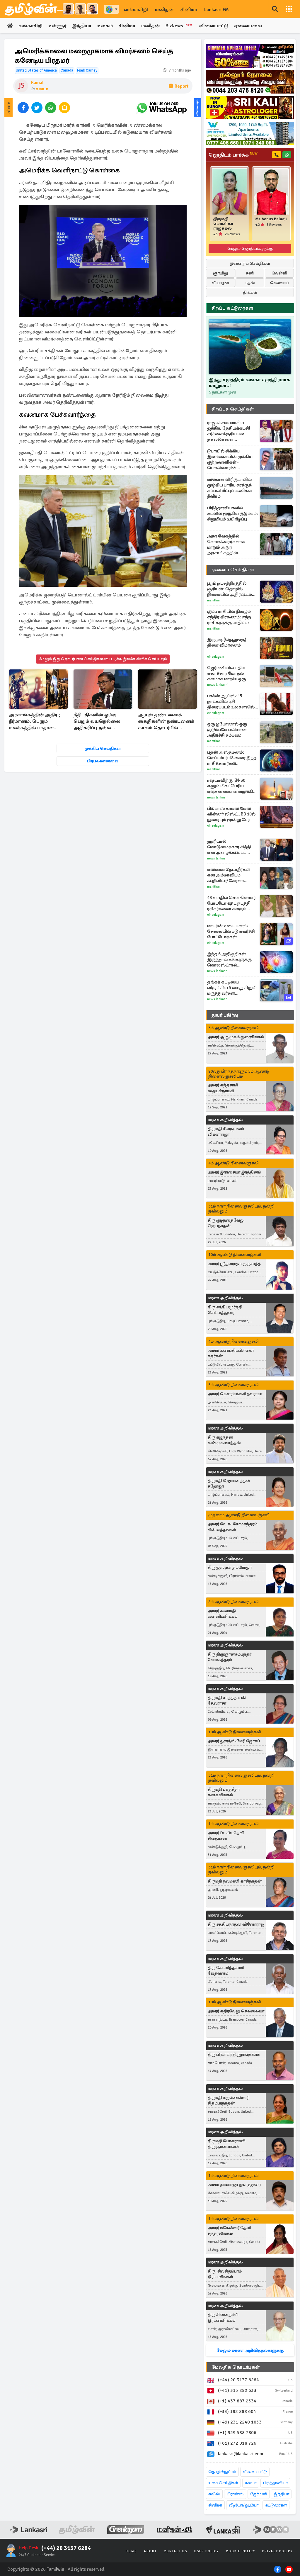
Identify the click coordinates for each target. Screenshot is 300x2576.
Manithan (214, 600)
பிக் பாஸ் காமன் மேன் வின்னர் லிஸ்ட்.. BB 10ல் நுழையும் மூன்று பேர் (231, 814)
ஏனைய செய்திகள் (233, 570)
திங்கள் (250, 292)
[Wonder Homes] (250, 133)
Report (181, 86)
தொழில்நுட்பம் (222, 2472)
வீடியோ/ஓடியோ (244, 2505)
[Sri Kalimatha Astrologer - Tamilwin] (250, 108)
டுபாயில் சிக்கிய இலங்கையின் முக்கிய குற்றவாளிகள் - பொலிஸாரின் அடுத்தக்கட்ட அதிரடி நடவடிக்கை (230, 459)
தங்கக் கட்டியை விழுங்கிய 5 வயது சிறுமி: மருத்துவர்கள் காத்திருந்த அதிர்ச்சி (232, 988)
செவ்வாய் (279, 283)
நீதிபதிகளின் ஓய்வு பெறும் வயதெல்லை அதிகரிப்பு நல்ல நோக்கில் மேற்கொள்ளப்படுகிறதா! (102, 722)
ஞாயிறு (220, 273)
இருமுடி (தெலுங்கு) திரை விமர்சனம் (227, 642)
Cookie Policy (241, 2551)
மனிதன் (164, 10)
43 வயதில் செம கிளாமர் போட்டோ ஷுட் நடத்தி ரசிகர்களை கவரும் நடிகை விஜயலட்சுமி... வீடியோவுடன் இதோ (231, 903)
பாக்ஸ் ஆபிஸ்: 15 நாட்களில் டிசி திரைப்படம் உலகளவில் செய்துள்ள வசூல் (231, 702)
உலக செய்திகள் (223, 2483)
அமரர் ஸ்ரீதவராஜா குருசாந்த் (234, 1264)
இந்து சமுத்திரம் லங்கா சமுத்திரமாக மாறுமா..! (250, 383)
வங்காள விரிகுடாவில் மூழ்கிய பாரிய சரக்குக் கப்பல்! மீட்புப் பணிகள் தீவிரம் (230, 488)
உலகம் (105, 26)
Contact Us (175, 2551)
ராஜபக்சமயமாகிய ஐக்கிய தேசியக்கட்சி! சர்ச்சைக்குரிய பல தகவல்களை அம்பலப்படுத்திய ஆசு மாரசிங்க (229, 431)
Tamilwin (56, 2569)
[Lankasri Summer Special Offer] (250, 56)
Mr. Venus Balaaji (271, 219)
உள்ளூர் (57, 26)
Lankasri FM (217, 10)
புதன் (250, 283)
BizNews (179, 26)
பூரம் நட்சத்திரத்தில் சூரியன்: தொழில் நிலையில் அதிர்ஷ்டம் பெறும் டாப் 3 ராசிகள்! (230, 589)
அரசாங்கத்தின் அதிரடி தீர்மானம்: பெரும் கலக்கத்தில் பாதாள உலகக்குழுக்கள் (35, 722)
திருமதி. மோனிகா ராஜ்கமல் (223, 224)
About (150, 2551)
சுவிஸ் (214, 2494)
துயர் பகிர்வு (225, 1015)
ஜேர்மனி (259, 2494)
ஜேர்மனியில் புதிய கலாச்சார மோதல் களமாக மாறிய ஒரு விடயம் (226, 673)
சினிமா (189, 10)
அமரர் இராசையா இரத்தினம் (234, 1172)
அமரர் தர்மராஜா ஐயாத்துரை (234, 2184)
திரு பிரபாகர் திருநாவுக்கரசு (234, 2054)
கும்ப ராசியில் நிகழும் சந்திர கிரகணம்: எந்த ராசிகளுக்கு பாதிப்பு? (229, 617)
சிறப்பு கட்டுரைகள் (232, 308)
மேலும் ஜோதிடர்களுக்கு (250, 249)
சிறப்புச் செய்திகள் (233, 409)
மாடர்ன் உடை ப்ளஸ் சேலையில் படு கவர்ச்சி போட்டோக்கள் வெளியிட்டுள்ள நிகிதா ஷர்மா (231, 931)
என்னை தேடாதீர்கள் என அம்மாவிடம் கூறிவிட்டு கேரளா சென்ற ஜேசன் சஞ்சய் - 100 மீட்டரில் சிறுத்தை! (231, 875)
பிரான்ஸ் (235, 2494)
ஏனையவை (248, 26)
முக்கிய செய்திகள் (103, 748)
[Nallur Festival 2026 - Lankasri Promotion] (250, 82)
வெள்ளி (279, 273)
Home (131, 2551)
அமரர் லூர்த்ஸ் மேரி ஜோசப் (234, 1741)
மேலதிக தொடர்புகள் (236, 2367)
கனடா (42, 89)
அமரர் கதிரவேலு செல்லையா (236, 2011)
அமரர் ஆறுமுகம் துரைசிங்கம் (236, 1037)
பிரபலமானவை (103, 761)
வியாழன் (220, 283)
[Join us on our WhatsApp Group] (162, 108)
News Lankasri (217, 685)
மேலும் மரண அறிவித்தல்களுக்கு (250, 2350)
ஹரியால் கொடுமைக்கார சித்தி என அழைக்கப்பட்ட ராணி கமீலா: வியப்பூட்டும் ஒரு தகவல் (231, 847)
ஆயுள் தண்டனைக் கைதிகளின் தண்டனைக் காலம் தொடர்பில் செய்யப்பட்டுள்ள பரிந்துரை (166, 722)
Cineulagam (216, 657)
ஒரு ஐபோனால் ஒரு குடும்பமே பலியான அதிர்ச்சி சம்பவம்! (227, 730)
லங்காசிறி (136, 10)
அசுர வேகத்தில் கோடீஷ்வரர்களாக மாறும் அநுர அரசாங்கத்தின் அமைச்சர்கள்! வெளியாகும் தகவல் (227, 545)
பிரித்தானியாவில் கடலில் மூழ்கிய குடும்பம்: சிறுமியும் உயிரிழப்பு (232, 513)
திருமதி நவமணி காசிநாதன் (235, 1881)
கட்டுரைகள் (276, 2505)
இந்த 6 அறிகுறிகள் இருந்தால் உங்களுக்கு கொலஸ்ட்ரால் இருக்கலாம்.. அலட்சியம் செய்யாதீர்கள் (232, 960)
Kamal (37, 83)
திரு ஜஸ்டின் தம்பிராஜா (230, 1567)
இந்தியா (82, 26)
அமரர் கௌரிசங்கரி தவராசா (235, 1394)
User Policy (207, 2551)
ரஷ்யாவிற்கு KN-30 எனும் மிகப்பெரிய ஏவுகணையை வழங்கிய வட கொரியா (232, 786)
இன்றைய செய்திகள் (250, 263)
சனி (250, 273)
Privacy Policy (277, 2551)
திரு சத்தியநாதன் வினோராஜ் (236, 1924)
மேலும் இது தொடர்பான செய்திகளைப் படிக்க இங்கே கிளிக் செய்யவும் (103, 659)
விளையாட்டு (214, 26)
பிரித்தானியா (275, 2483)
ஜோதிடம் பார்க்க (233, 155)
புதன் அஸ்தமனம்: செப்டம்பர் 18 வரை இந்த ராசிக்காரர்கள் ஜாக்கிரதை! (232, 758)
